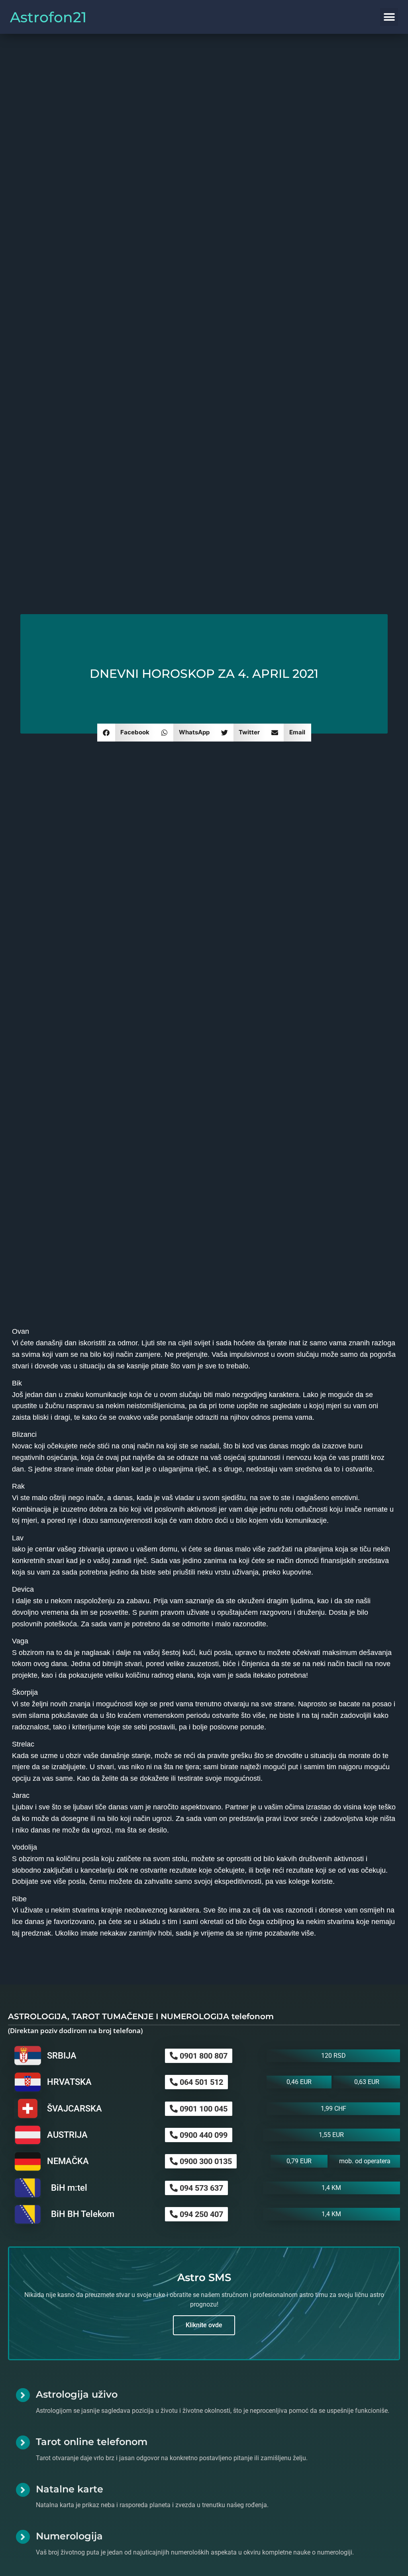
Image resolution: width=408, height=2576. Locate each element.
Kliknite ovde (204, 2325)
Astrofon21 (48, 17)
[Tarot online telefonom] (23, 2442)
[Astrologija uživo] (23, 2395)
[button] (389, 17)
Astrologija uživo (77, 2394)
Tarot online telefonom (92, 2442)
